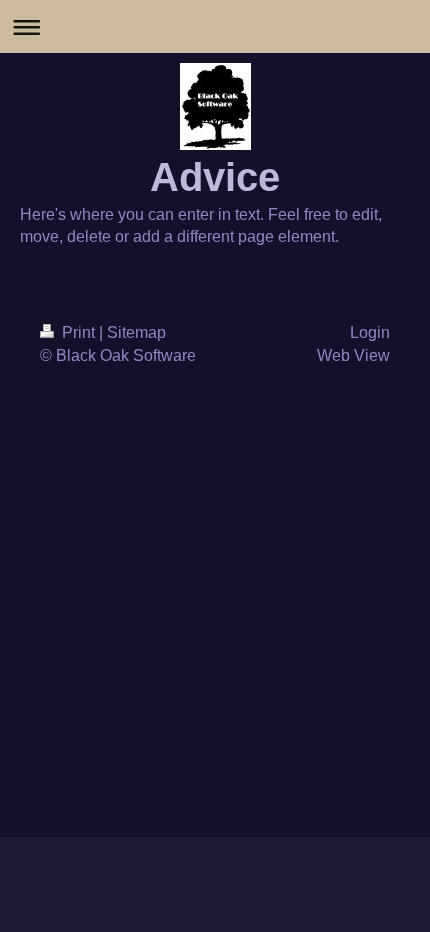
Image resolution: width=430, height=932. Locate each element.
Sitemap (136, 332)
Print (78, 332)
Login (370, 332)
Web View (353, 355)
